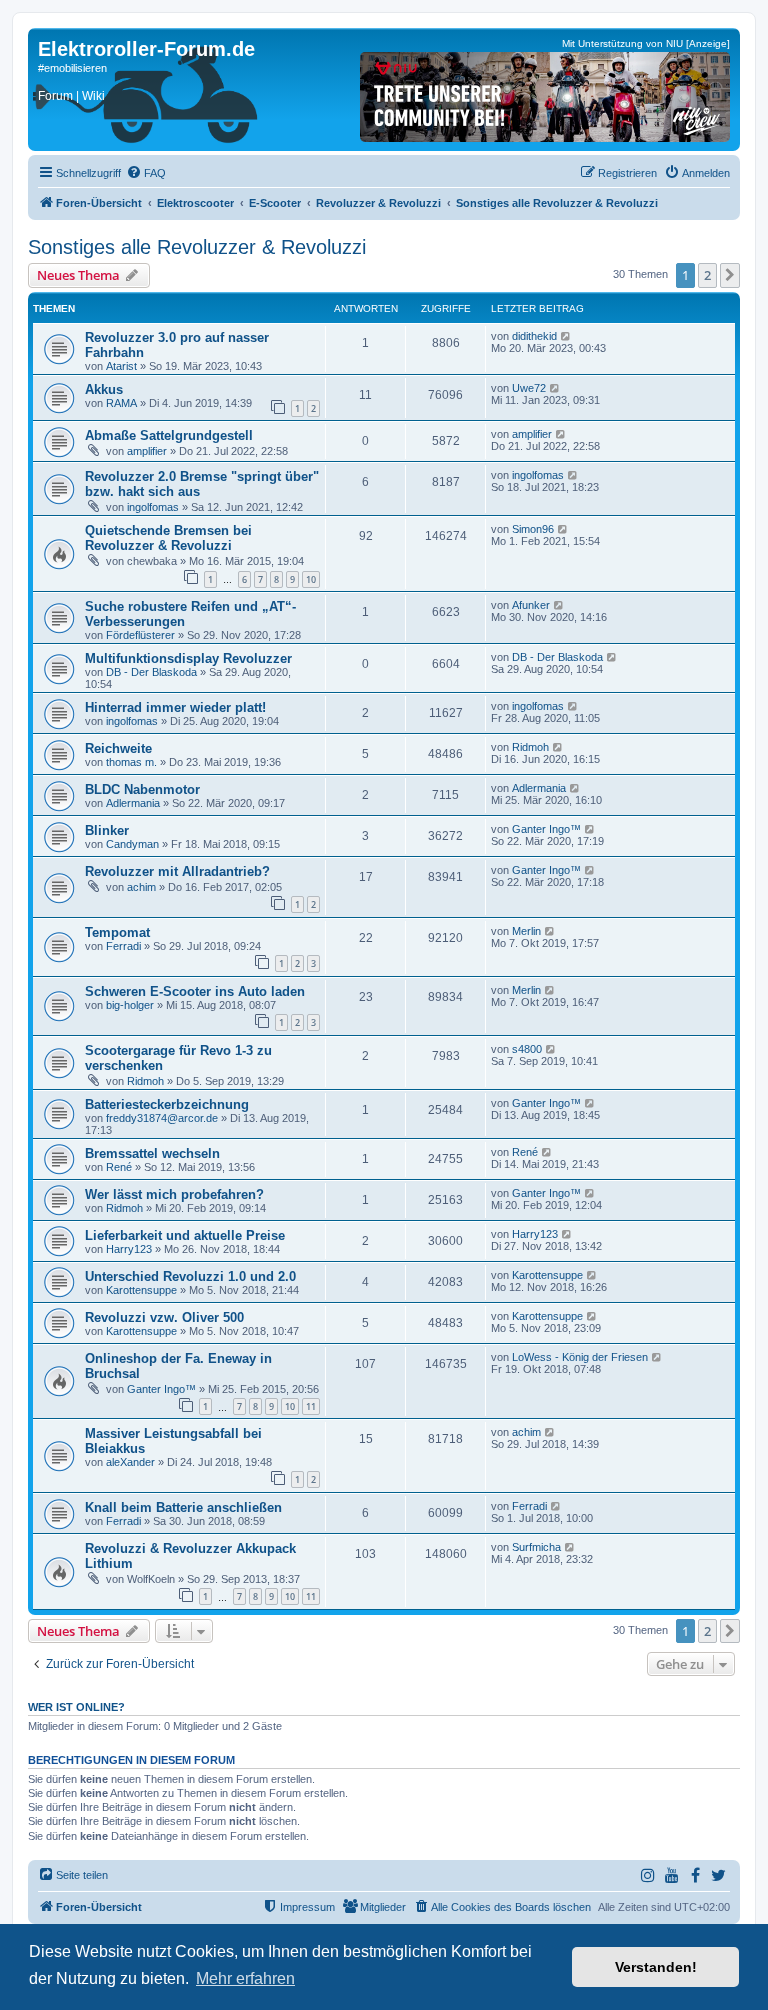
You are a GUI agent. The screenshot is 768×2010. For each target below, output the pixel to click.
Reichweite (118, 748)
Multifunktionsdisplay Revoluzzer (188, 658)
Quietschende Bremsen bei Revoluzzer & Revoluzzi (168, 538)
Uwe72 (529, 388)
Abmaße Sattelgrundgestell (169, 435)
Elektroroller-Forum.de (146, 49)
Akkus (104, 389)
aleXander (130, 1462)
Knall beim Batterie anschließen (183, 1507)
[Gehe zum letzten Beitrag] (566, 336)
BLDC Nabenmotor (142, 789)
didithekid (534, 336)
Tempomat (117, 932)
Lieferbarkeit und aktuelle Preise (185, 1235)
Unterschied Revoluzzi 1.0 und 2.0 (190, 1276)
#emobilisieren (72, 68)
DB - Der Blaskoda (151, 672)
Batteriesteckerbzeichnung (167, 1104)
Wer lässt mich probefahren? (174, 1194)
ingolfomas (153, 507)
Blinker (107, 830)
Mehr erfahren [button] (245, 1978)
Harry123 (129, 1249)
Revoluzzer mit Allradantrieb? (177, 871)
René (119, 1167)
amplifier (147, 451)
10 (311, 579)
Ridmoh (530, 747)
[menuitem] (146, 173)
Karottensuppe (141, 1290)
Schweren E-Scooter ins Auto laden (195, 991)
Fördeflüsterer (140, 635)
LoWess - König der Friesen (580, 1357)
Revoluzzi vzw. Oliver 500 (164, 1317)
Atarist (121, 366)
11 (311, 1406)
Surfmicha (536, 1547)
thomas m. (131, 762)
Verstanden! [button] (656, 1967)
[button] (730, 275)
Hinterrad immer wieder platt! (175, 707)
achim (141, 887)
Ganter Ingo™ (546, 829)
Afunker (531, 605)
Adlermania (133, 803)
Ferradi (123, 946)
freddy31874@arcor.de (162, 1118)
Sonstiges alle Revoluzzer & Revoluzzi (197, 247)
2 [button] (707, 275)
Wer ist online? (76, 1707)
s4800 (527, 1049)
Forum (55, 96)
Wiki (93, 96)
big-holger (130, 1005)
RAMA (121, 403)
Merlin (526, 931)
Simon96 (533, 529)
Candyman (132, 844)
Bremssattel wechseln (152, 1153)
